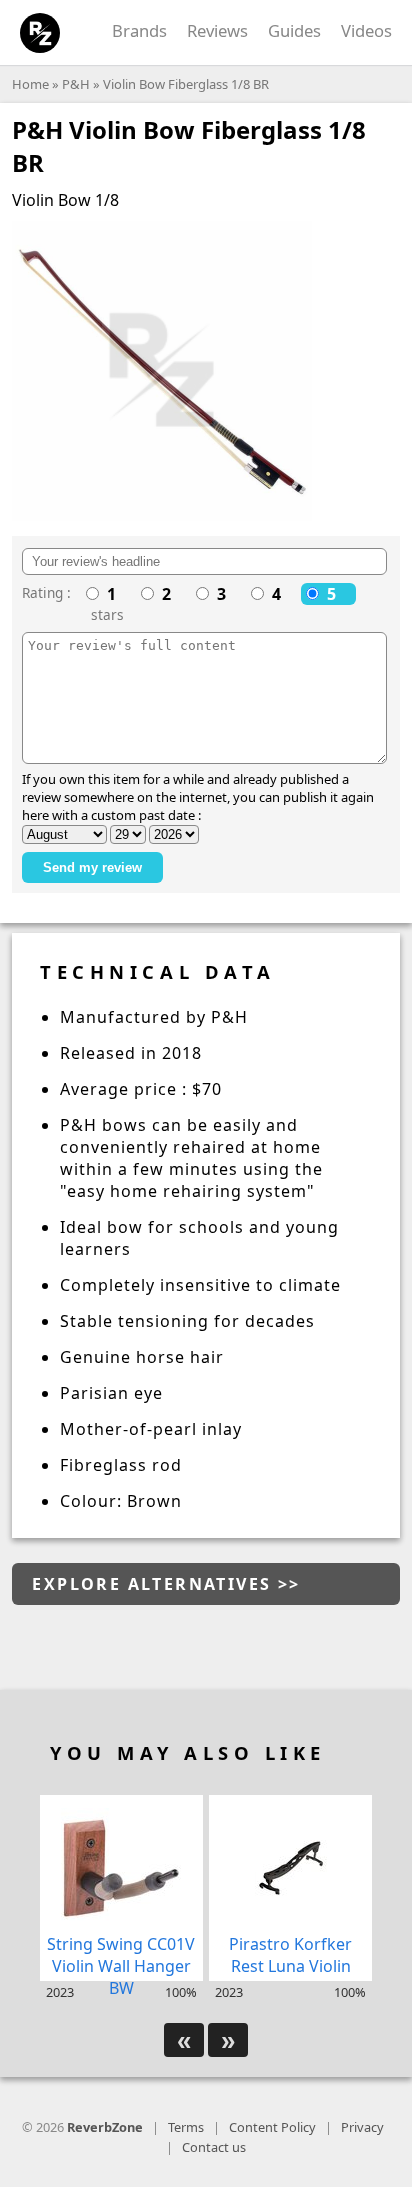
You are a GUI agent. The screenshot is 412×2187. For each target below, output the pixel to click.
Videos (366, 30)
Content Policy (272, 2127)
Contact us (214, 2147)
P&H (76, 84)
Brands (139, 30)
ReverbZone (105, 2127)
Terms (186, 2127)
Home (30, 84)
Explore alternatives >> (166, 1584)
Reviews (217, 30)
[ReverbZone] (40, 33)
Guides (294, 30)
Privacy (362, 2127)
